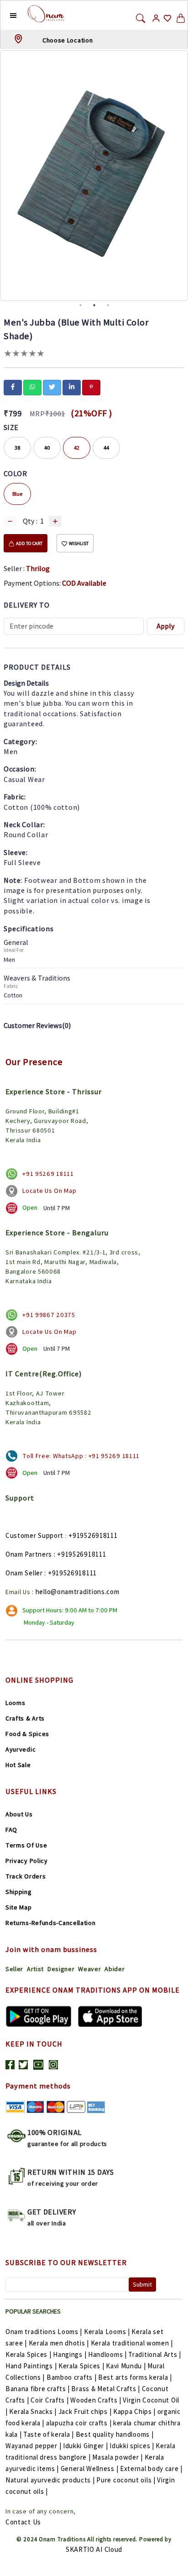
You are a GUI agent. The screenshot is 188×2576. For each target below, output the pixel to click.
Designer (61, 1969)
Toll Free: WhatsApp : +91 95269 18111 (81, 1456)
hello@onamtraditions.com (78, 1592)
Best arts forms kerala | (135, 2377)
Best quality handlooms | (115, 2434)
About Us (19, 1814)
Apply (166, 626)
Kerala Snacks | (33, 2411)
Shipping (19, 1892)
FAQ (11, 1830)
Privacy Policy (27, 1861)
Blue (17, 494)
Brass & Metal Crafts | (105, 2389)
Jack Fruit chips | (85, 2411)
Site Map (19, 1907)
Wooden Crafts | (96, 2400)
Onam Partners (29, 1554)
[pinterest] (91, 387)
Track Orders (26, 1876)
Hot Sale (18, 1765)
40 (47, 448)
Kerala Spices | (29, 2354)
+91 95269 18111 (48, 1174)
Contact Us (23, 2522)
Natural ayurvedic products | (50, 2480)
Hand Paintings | (31, 2366)
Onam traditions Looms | (44, 2332)
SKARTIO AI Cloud (94, 2549)
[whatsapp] (32, 387)
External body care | (151, 2468)
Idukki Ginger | (86, 2446)
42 (77, 448)
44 (106, 448)
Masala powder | (117, 2457)
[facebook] (13, 387)
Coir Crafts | (50, 2400)
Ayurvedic (21, 1749)
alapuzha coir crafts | (79, 2423)
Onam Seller (24, 1573)
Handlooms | (107, 2354)
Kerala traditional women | (132, 2343)
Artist (35, 1969)
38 (17, 448)
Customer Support (34, 1535)
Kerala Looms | (107, 2332)
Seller (14, 1969)
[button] (6, 15)
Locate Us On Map (49, 1191)
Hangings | (70, 2354)
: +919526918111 (80, 1554)
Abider (115, 1969)
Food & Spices (27, 1734)
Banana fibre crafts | (38, 2389)
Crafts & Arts (25, 1718)
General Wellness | (90, 2468)
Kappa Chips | (134, 2411)
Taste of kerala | (49, 2434)
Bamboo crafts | (72, 2377)
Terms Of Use (26, 1845)
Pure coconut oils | (126, 2480)
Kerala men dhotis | (59, 2343)
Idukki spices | (132, 2446)
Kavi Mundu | (126, 2366)
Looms (16, 1703)
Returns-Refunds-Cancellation (51, 1923)
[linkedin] (72, 387)
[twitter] (52, 387)
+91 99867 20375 (49, 1315)
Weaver (89, 1969)
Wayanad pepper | (33, 2446)
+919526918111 (93, 1535)
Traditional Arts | (155, 2354)
